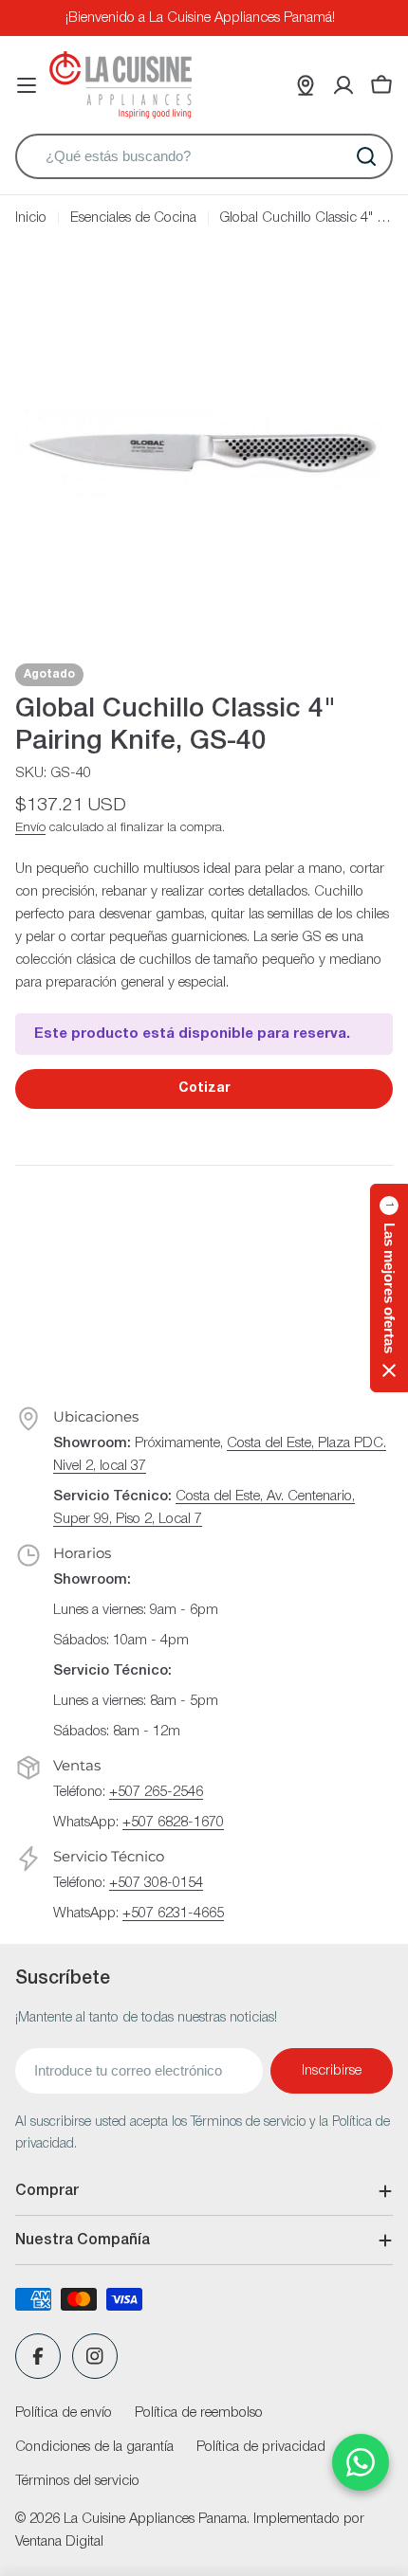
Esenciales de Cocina (133, 218)
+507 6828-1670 (173, 1823)
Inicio (31, 218)
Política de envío (64, 2413)
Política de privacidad (261, 2447)
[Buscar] (366, 156)
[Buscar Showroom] (306, 85)
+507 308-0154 (156, 1883)
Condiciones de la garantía (94, 2447)
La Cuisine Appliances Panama (155, 2519)
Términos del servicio (77, 2481)
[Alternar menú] (27, 85)
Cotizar (204, 1088)
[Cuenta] (343, 85)
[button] (389, 1288)
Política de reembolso (199, 2413)
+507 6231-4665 (173, 1914)
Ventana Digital (59, 2542)
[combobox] (204, 156)
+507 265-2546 (156, 1792)
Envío (30, 828)
